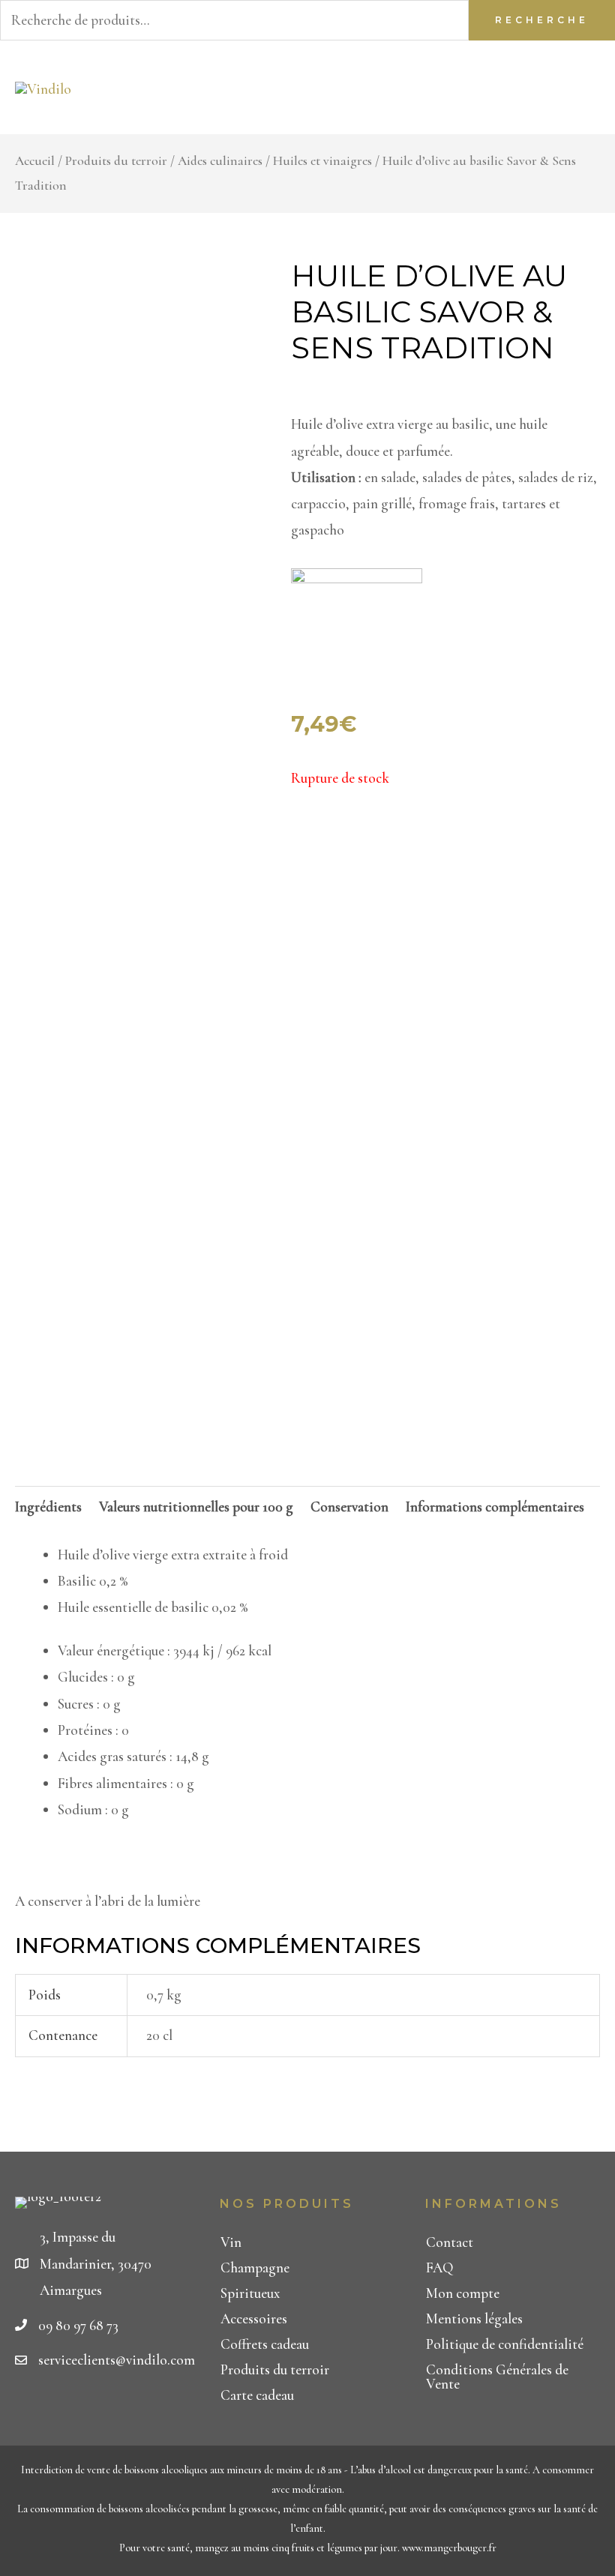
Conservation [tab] (349, 1507)
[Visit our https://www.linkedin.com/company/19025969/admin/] (48, 2410)
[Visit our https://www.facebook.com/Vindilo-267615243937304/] (21, 2410)
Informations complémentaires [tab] (495, 1507)
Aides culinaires (220, 161)
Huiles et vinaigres (322, 161)
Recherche (542, 20)
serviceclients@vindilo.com (117, 2360)
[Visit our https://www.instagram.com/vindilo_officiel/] (74, 2410)
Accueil (35, 161)
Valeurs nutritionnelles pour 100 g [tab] (196, 1507)
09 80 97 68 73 (78, 2325)
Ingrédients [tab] (48, 1507)
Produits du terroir (116, 161)
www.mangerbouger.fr (449, 2548)
